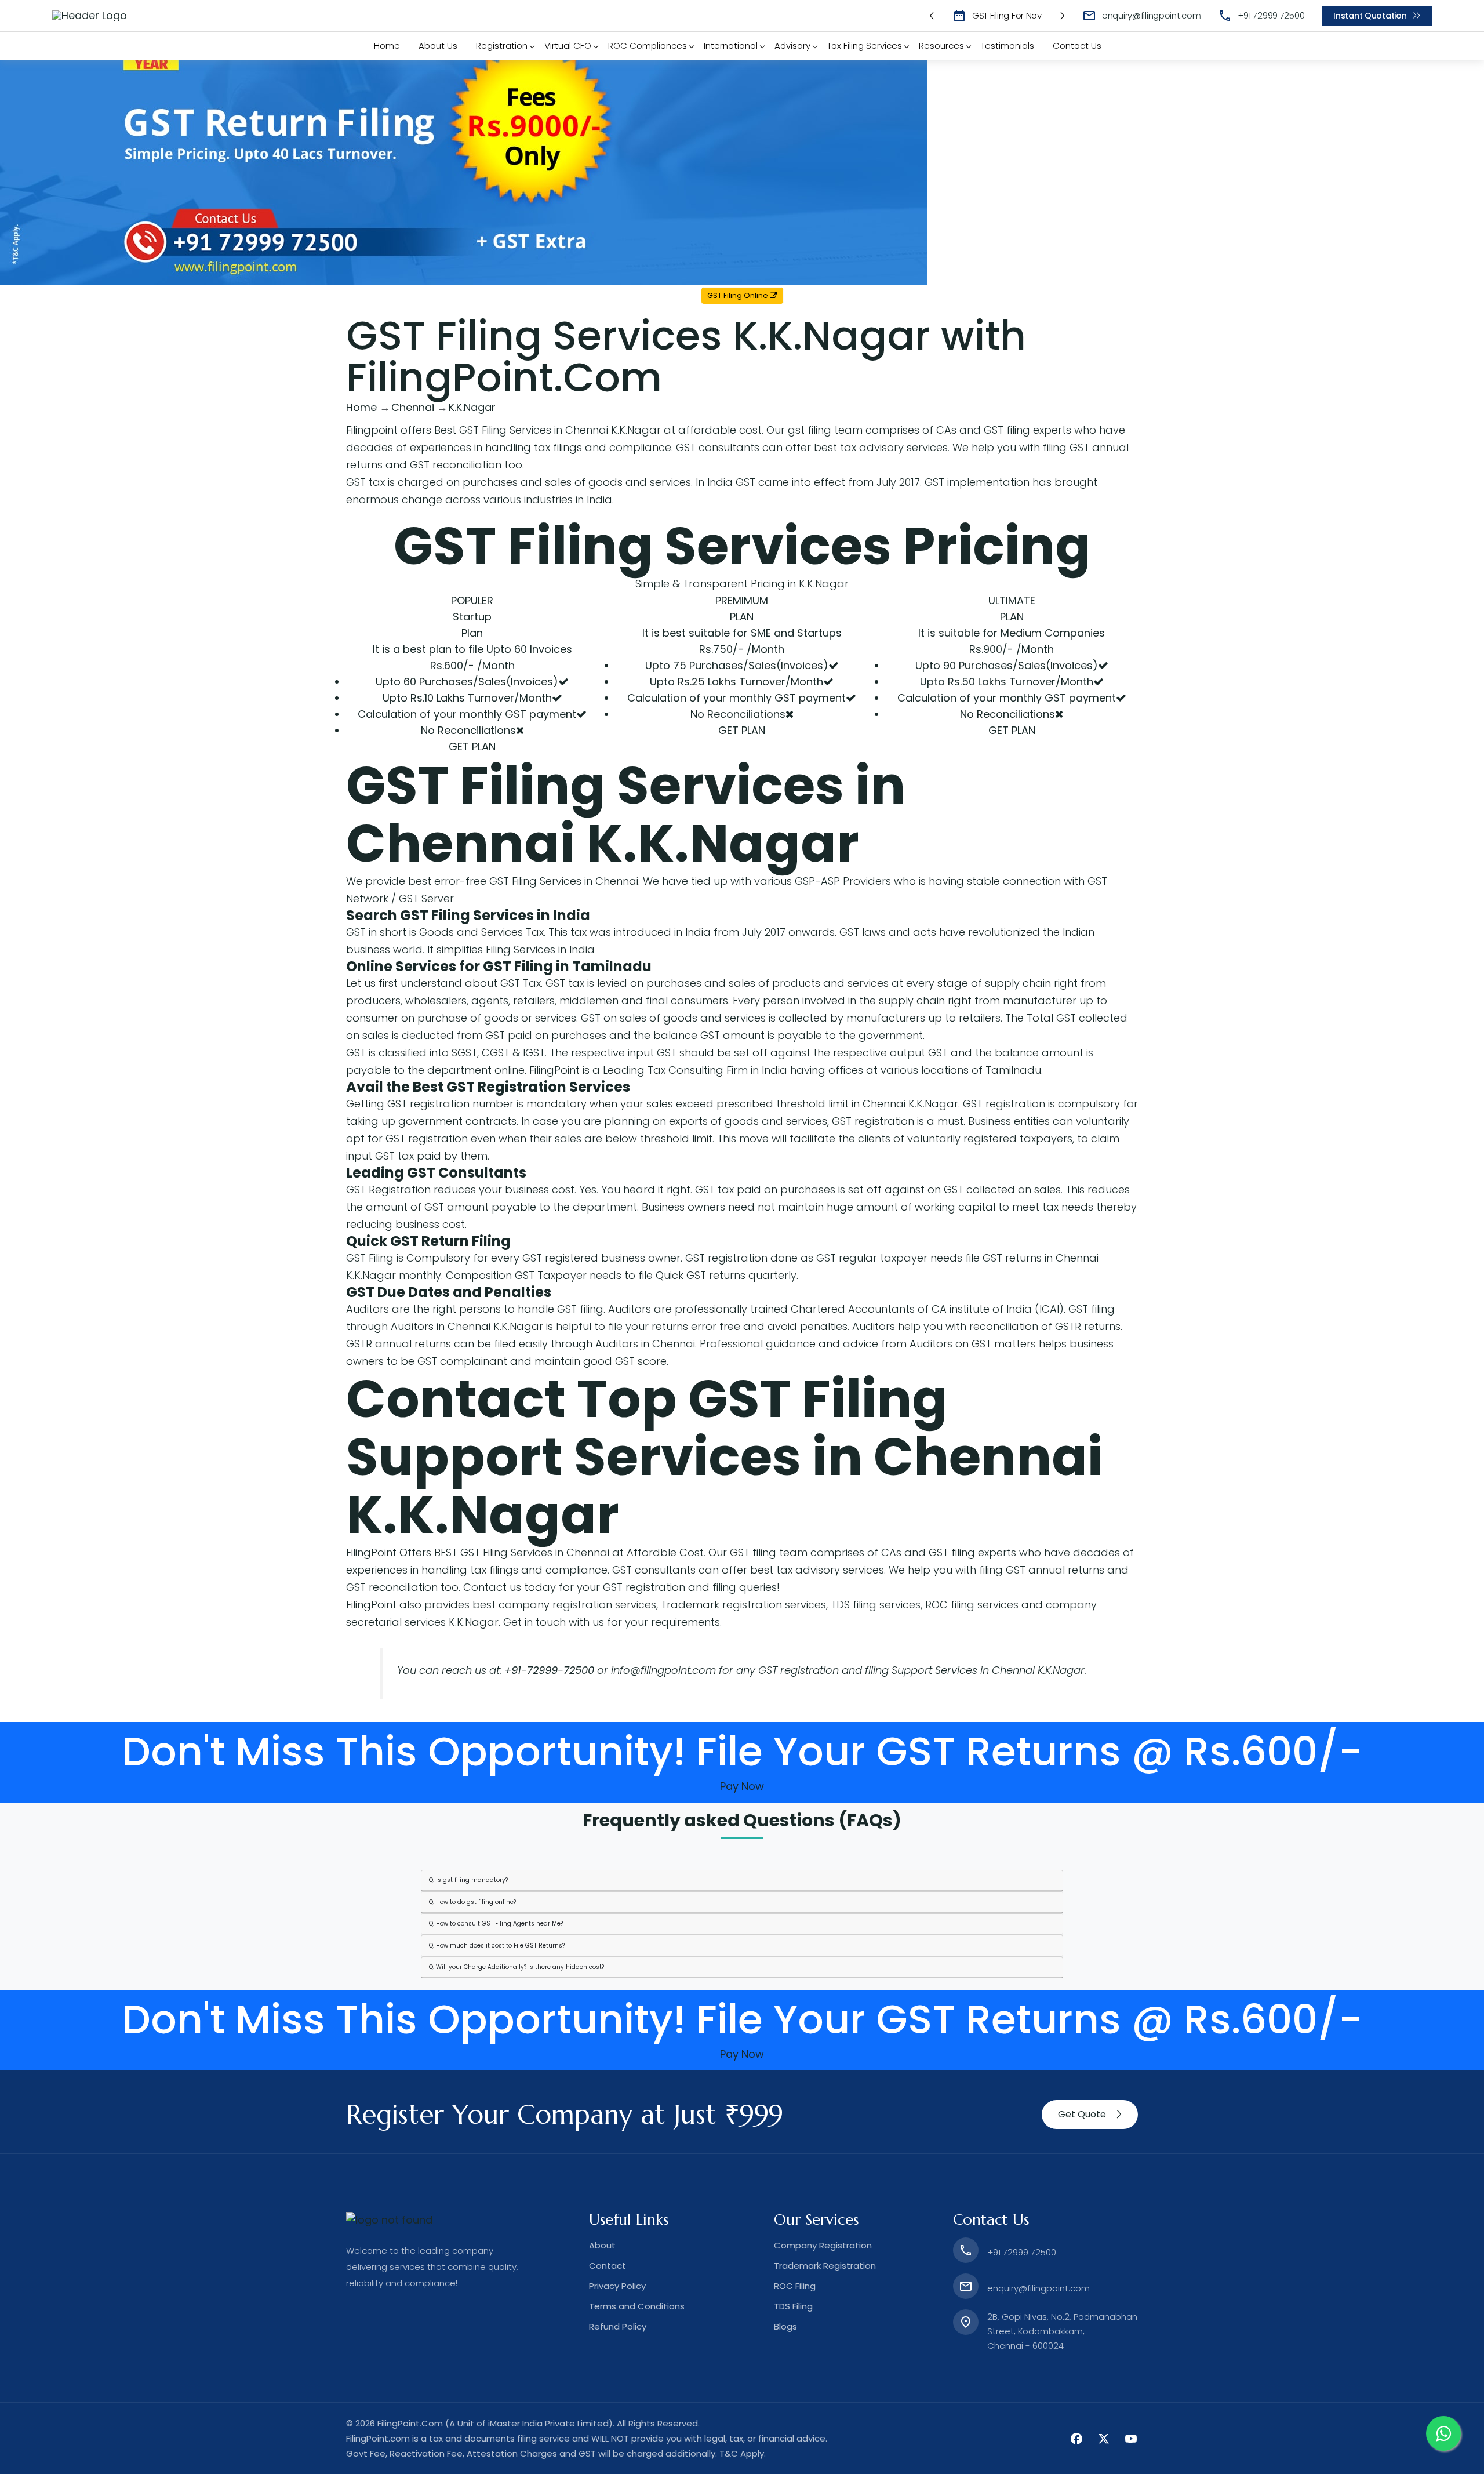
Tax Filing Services (865, 46)
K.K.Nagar (723, 843)
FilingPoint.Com (410, 2423)
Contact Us (1077, 46)
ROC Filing (795, 2286)
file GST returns (1003, 1258)
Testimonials (1007, 46)
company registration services (577, 1605)
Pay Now (742, 1786)
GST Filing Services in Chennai (564, 881)
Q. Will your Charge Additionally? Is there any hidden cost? (517, 1967)
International (731, 46)
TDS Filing (793, 2306)
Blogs (785, 2326)
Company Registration (823, 2245)
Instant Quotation (1370, 16)
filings (568, 447)
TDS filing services (876, 1605)
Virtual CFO (568, 46)
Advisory (792, 46)
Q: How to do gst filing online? (472, 1902)
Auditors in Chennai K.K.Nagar (467, 1326)
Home (387, 46)
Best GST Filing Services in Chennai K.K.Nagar (548, 430)
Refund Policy (618, 2326)
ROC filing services (972, 1605)
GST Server (426, 898)
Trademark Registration (825, 2266)
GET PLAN (472, 746)
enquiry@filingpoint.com (1152, 15)
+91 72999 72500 (1271, 15)
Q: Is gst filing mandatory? (468, 1880)
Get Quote (1082, 2114)
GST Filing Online (739, 295)
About (602, 2245)
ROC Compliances (648, 46)
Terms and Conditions (637, 2306)
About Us (438, 46)
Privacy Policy (617, 2286)
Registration (502, 46)
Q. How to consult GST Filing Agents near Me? (496, 1923)
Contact (608, 2266)
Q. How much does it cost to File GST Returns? (497, 1946)
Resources (941, 46)
